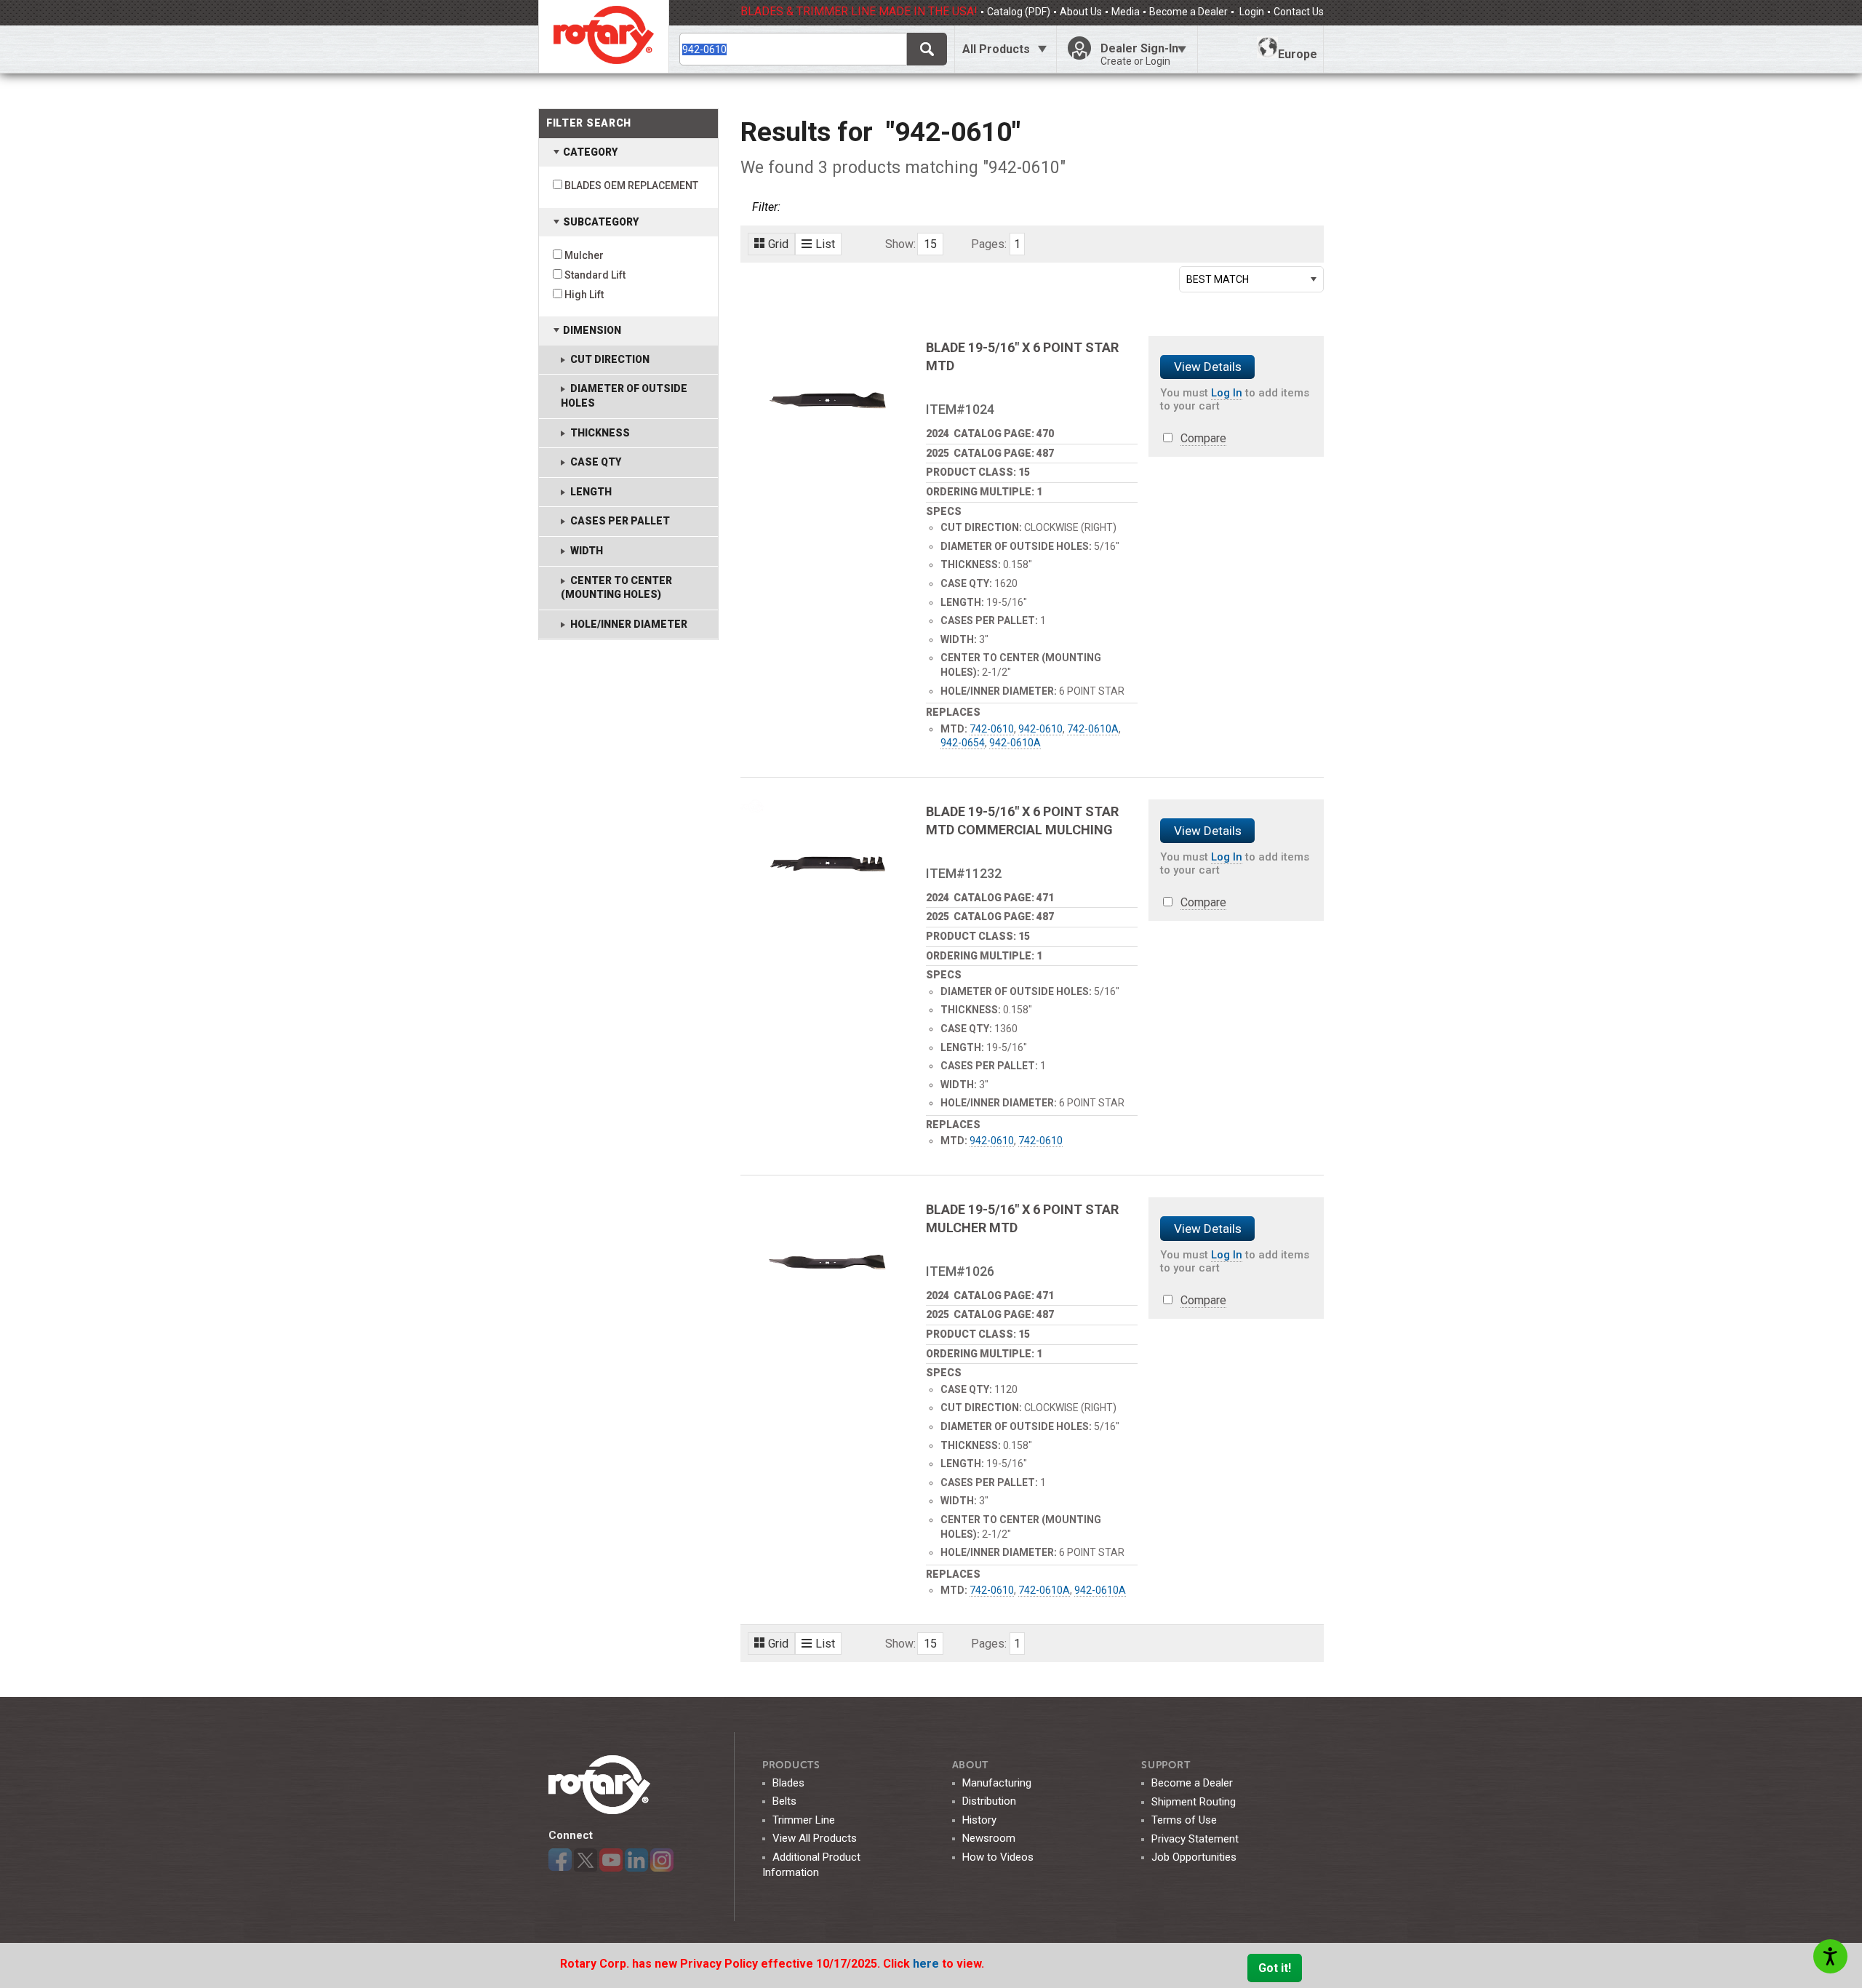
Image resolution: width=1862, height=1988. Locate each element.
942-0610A (1015, 743)
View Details (1208, 367)
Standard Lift (595, 275)
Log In (1227, 393)
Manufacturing (997, 1783)
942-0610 (1040, 729)
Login (1251, 12)
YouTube (611, 1860)
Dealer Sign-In (1139, 54)
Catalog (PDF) (1019, 12)
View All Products (815, 1838)
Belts (784, 1801)
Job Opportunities (1194, 1857)
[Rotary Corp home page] (604, 36)
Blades (788, 1783)
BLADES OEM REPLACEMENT (631, 185)
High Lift (584, 295)
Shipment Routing (1194, 1802)
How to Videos (998, 1857)
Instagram (662, 1860)
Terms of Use (1184, 1820)
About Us (1081, 12)
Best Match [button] (1218, 279)
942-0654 (963, 743)
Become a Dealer (1188, 12)
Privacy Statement (1195, 1839)
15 (930, 244)
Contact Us (1299, 12)
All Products (996, 49)
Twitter (586, 1860)
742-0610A (1093, 729)
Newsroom (989, 1838)
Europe (1298, 54)
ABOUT (971, 1765)
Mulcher (584, 255)
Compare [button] (1203, 438)
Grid (778, 244)
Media (1126, 12)
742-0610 (992, 729)
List (825, 244)
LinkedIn (636, 1860)
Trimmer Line (804, 1820)
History (979, 1820)
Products (791, 1765)
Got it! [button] (1275, 1968)
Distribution (989, 1801)
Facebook (560, 1860)
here (927, 1964)
